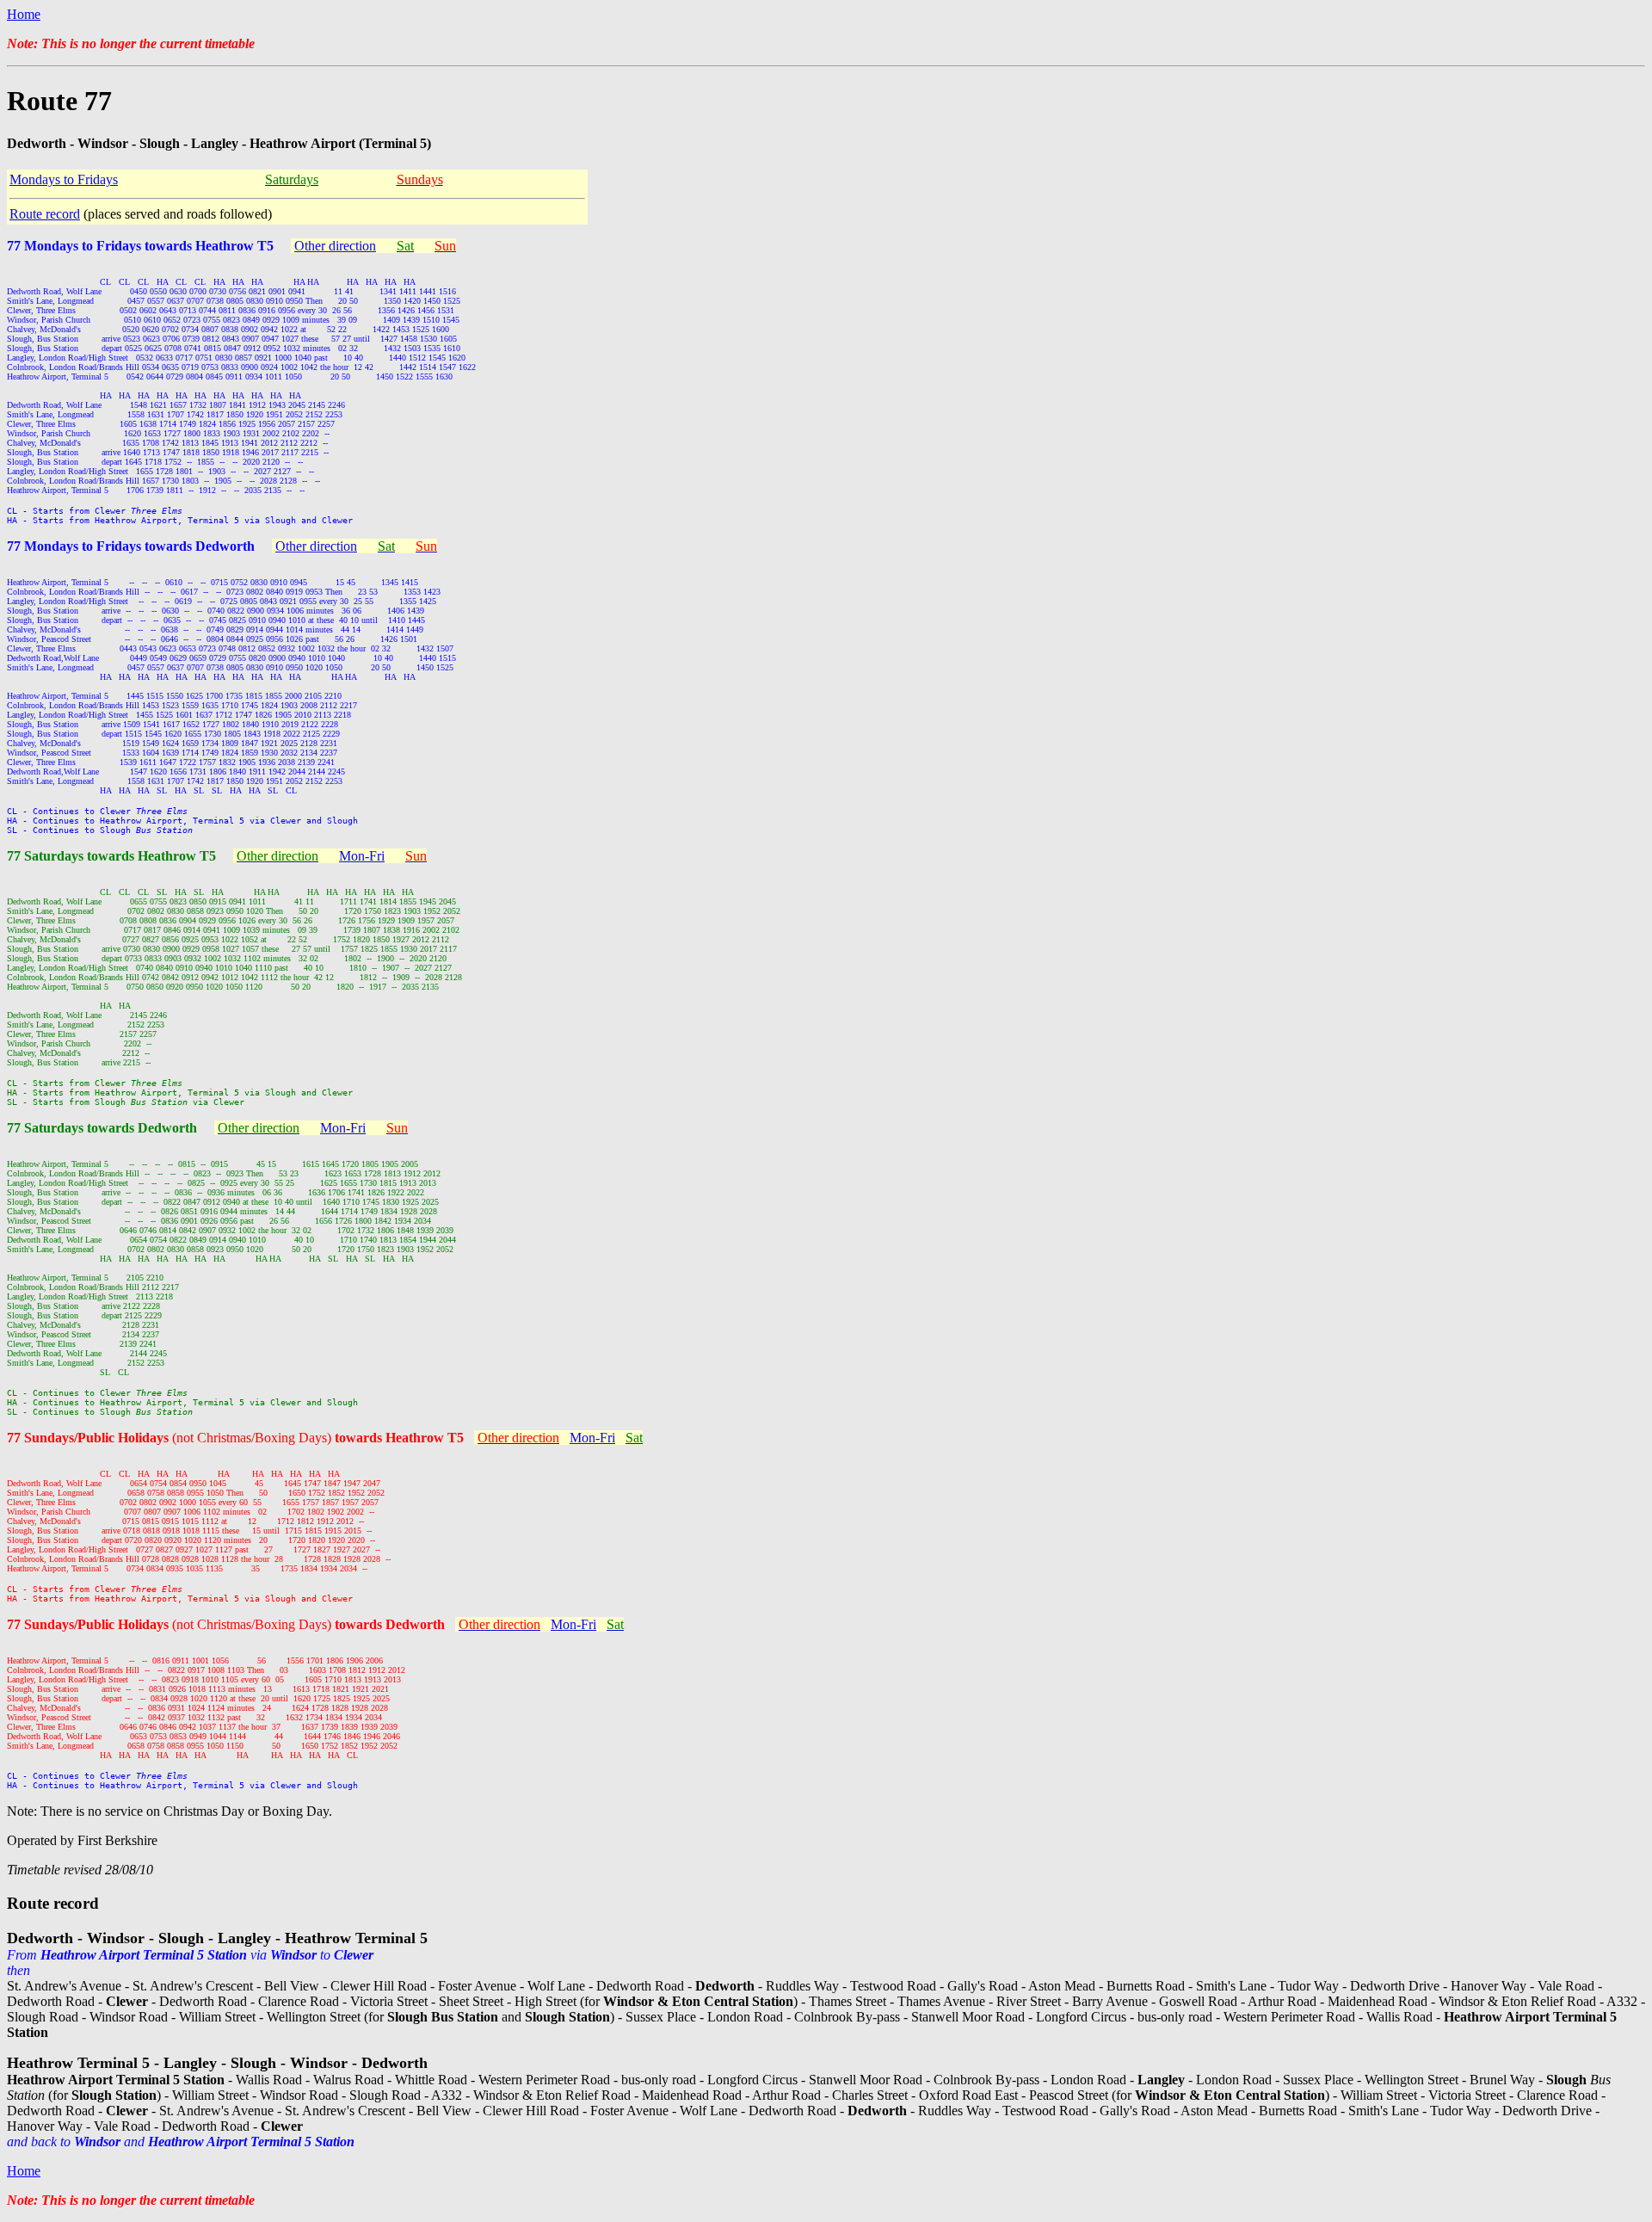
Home (24, 14)
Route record (45, 214)
